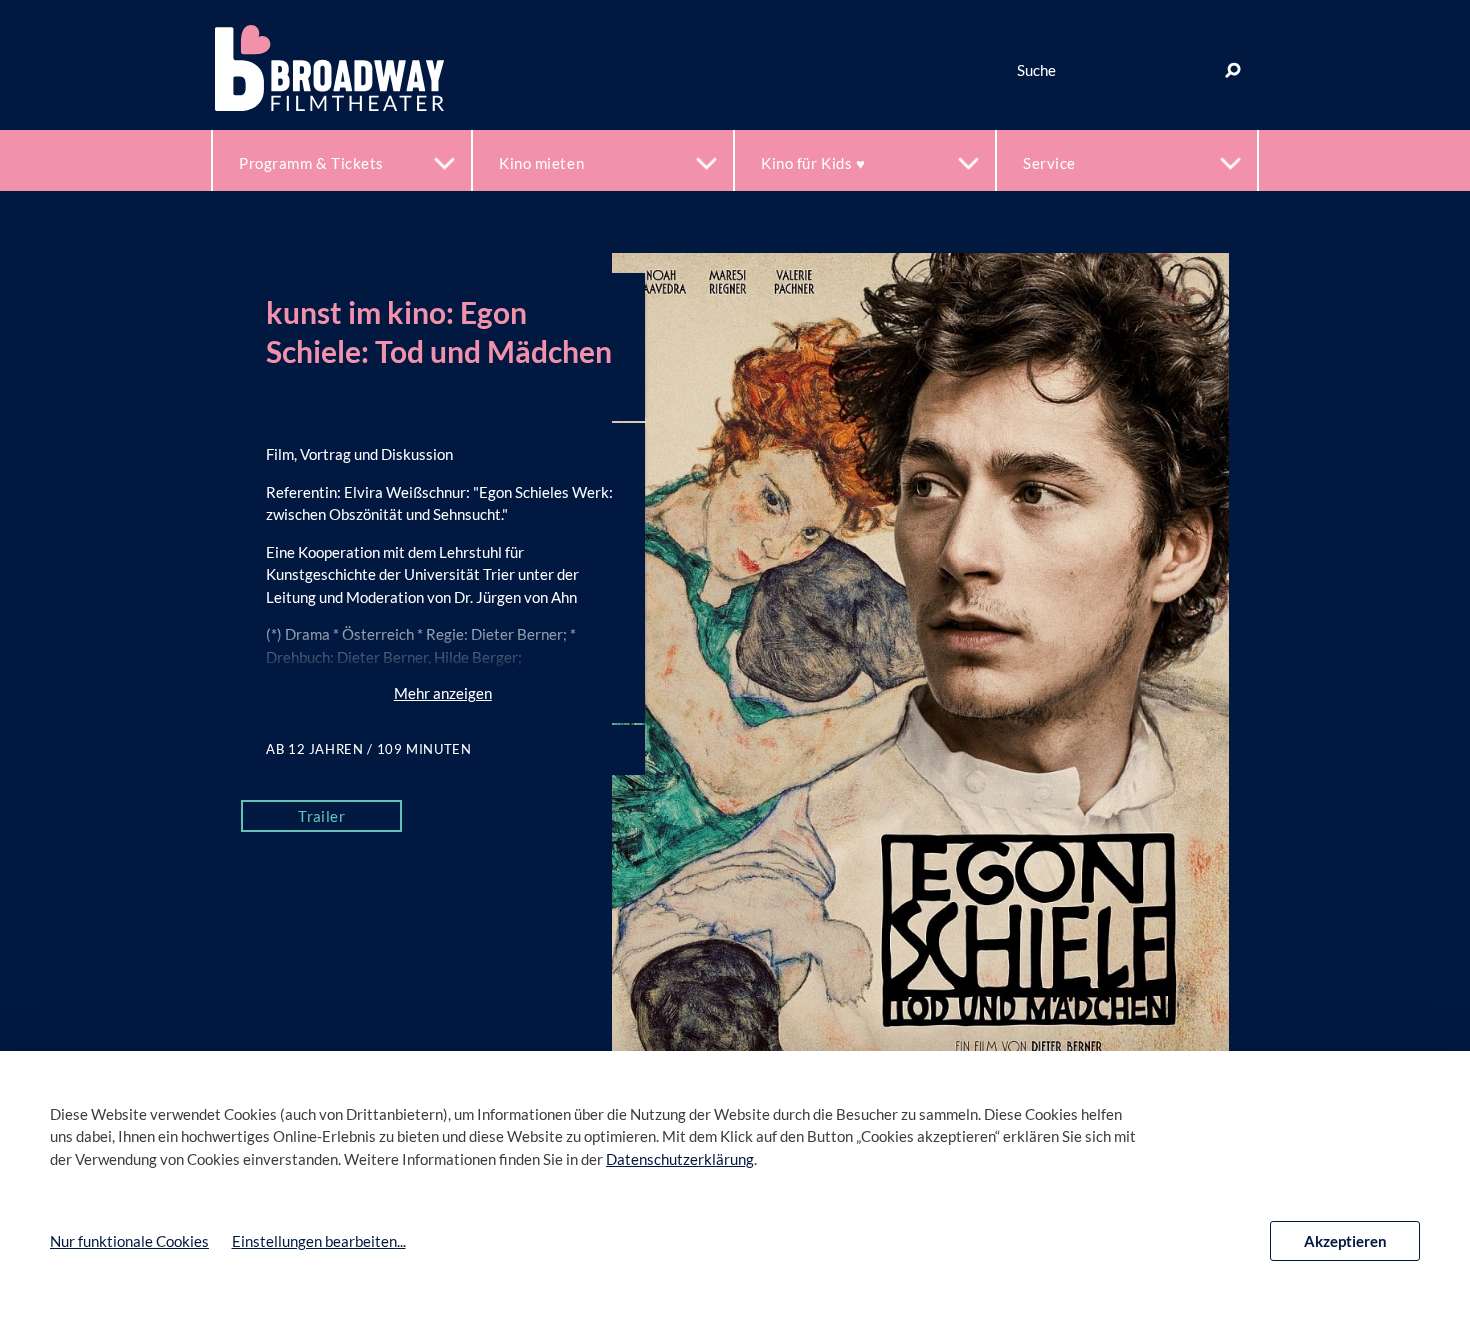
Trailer (321, 816)
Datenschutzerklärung (680, 1159)
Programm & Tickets (311, 163)
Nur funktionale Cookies (129, 1241)
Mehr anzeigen (443, 693)
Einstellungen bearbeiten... (319, 1241)
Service (1049, 163)
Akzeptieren (1345, 1241)
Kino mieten (541, 163)
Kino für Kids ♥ (813, 163)
